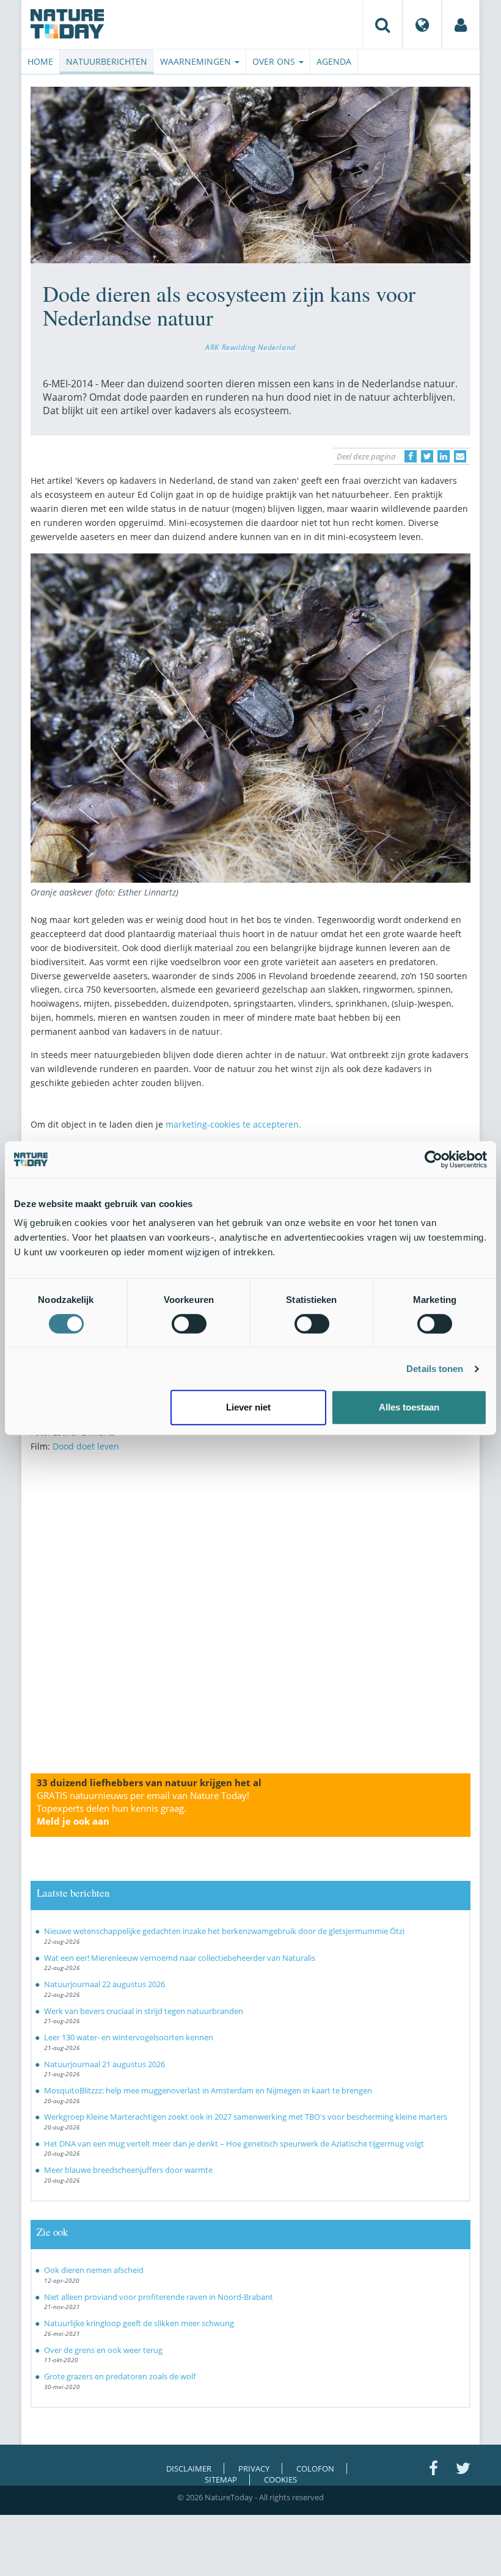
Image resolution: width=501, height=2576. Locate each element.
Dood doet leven (86, 1446)
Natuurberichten (107, 61)
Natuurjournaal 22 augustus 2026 (104, 1984)
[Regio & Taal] (422, 24)
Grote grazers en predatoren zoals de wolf (120, 2376)
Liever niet (248, 1407)
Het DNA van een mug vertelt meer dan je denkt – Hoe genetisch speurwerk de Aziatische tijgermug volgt (234, 2144)
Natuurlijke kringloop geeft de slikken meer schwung (139, 2323)
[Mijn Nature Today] (461, 24)
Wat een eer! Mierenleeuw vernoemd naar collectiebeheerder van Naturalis (180, 1958)
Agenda (334, 61)
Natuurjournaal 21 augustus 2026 (104, 2064)
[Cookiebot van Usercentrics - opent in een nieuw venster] (433, 1159)
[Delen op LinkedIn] (444, 456)
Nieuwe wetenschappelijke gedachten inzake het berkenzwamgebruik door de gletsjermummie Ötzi (224, 1931)
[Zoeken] (382, 24)
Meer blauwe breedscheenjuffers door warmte (128, 2170)
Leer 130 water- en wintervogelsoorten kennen (129, 2037)
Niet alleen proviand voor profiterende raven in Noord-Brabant (159, 2297)
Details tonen (435, 1369)
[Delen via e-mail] (460, 456)
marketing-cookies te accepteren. (233, 1124)
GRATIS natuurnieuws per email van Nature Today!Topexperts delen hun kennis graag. (143, 1808)
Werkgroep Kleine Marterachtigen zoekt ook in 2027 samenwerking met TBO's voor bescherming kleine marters (246, 2117)
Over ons (275, 61)
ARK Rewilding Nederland (250, 347)
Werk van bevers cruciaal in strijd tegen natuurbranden (144, 2011)
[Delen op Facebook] (411, 456)
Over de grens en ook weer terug (103, 2350)
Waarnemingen (197, 61)
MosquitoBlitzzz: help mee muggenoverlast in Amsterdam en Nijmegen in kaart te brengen (208, 2090)
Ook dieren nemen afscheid (94, 2270)
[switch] (189, 1324)
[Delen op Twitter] (427, 456)
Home (40, 61)
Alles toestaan (409, 1407)
